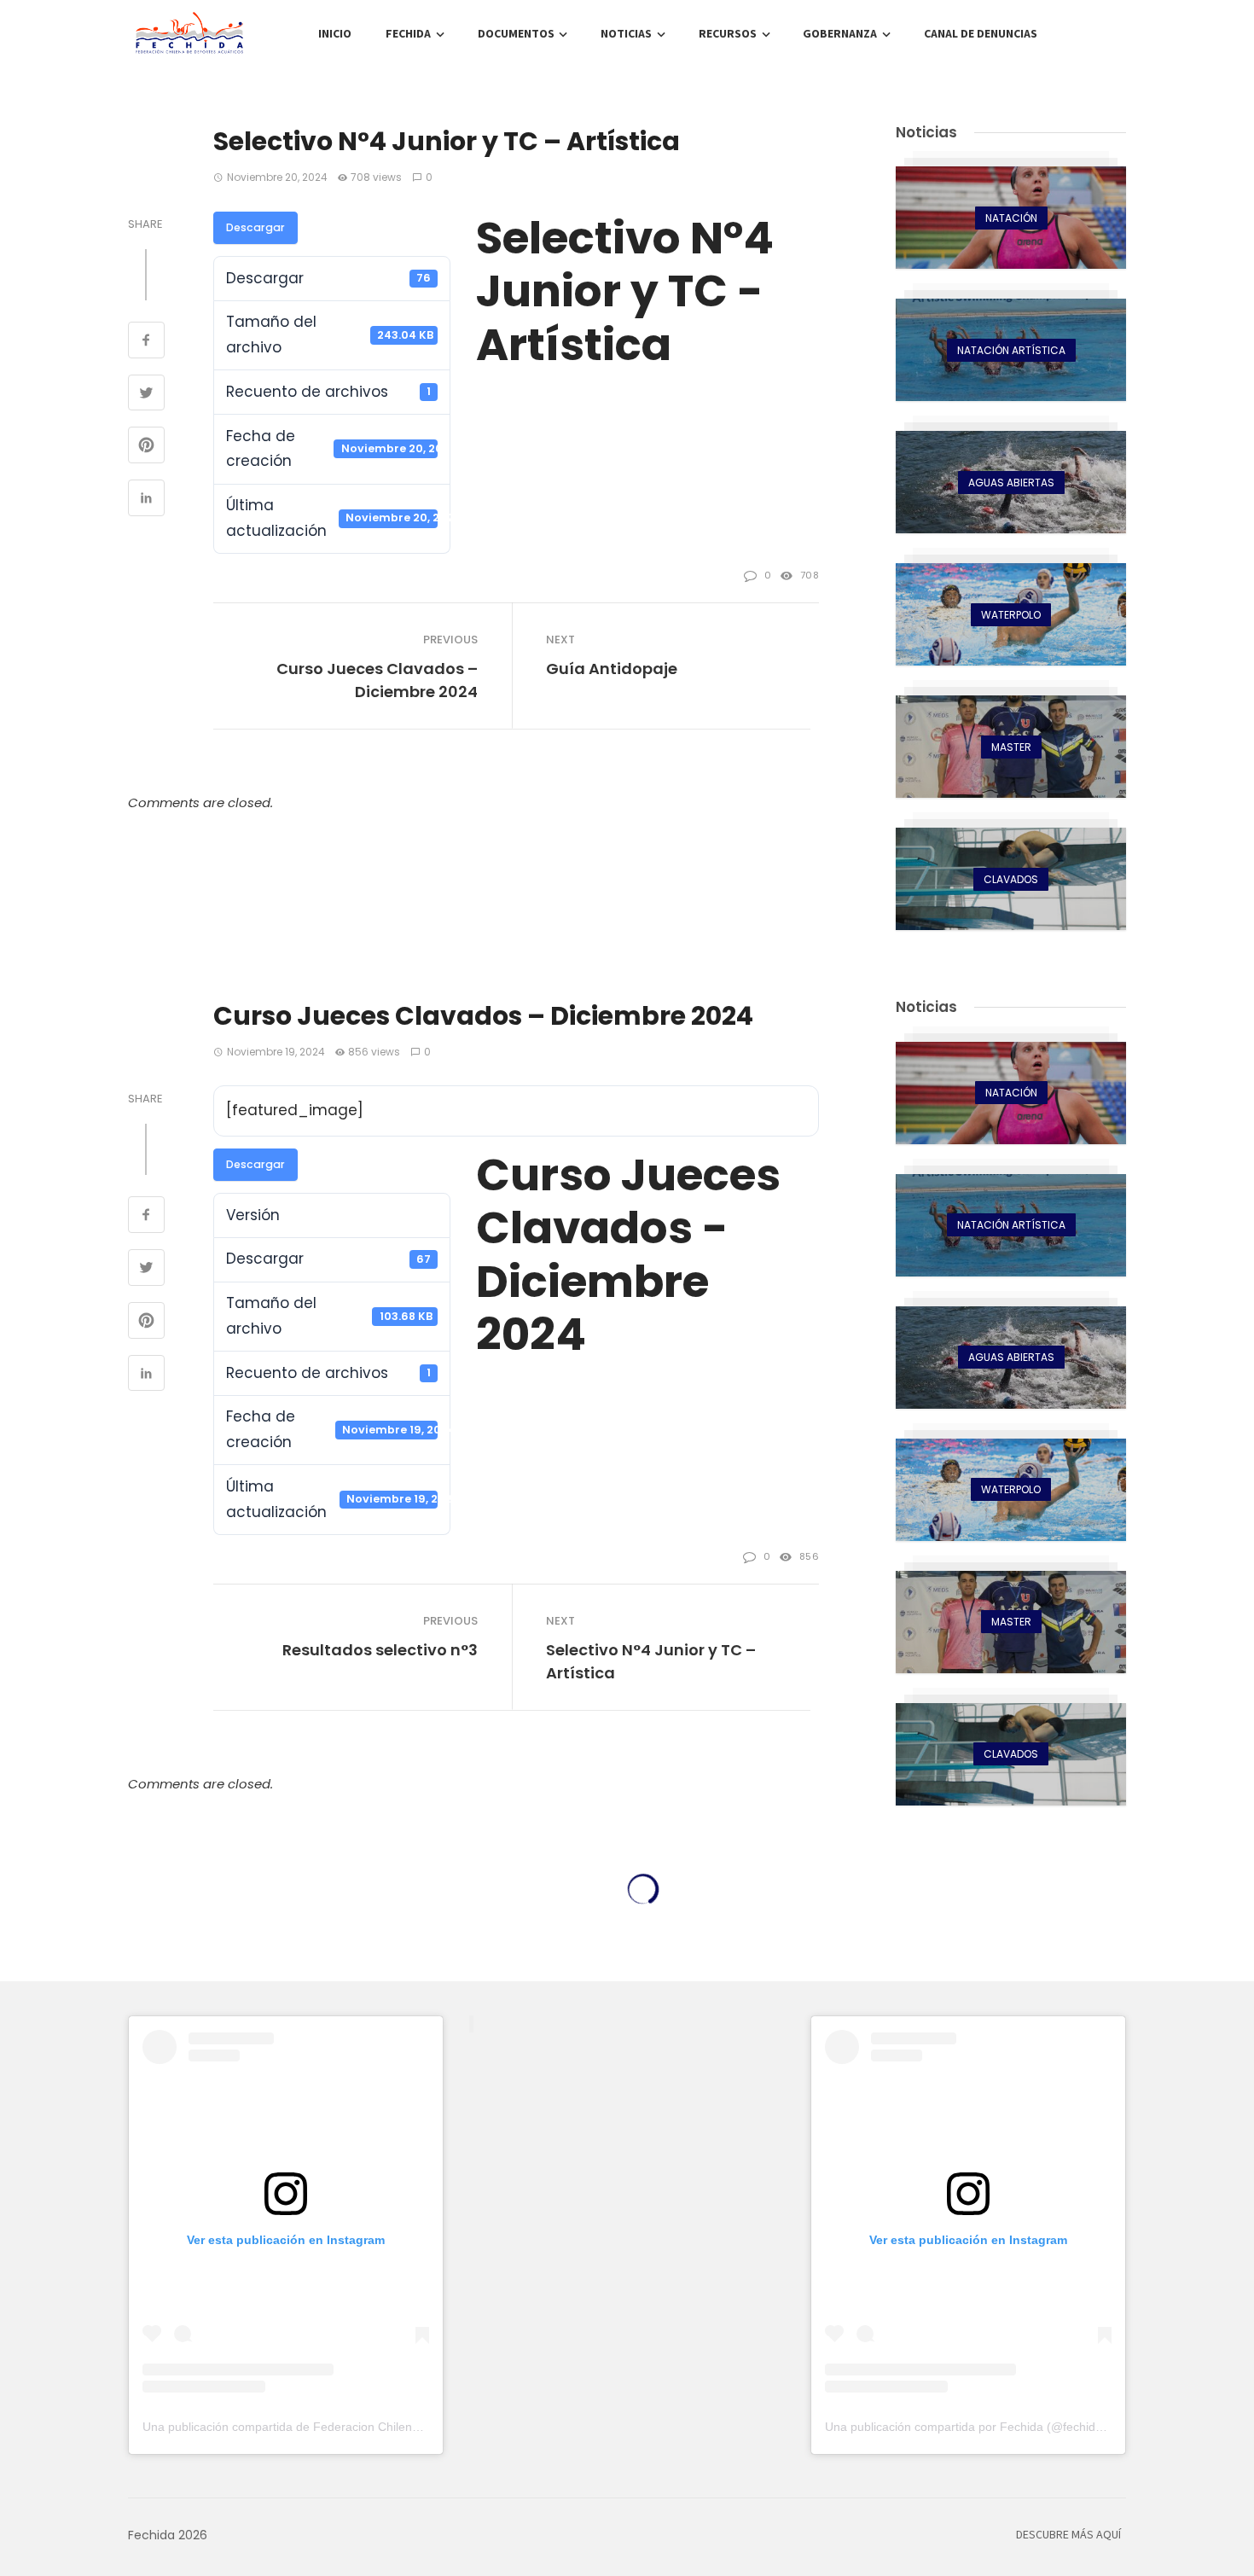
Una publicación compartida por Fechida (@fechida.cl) (972, 2427)
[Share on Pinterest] (146, 447)
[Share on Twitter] (146, 395)
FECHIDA (408, 34)
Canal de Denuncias (981, 34)
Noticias (626, 34)
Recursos (728, 34)
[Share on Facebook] (146, 342)
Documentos (516, 34)
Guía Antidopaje (612, 669)
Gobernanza (840, 34)
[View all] (1011, 218)
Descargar (255, 227)
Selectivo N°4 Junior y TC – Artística (651, 1661)
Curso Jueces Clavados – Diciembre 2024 (377, 680)
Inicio (335, 34)
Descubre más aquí (1068, 2535)
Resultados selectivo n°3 (380, 1650)
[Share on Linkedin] (146, 500)
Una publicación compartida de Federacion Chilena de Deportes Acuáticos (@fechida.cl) (380, 2427)
